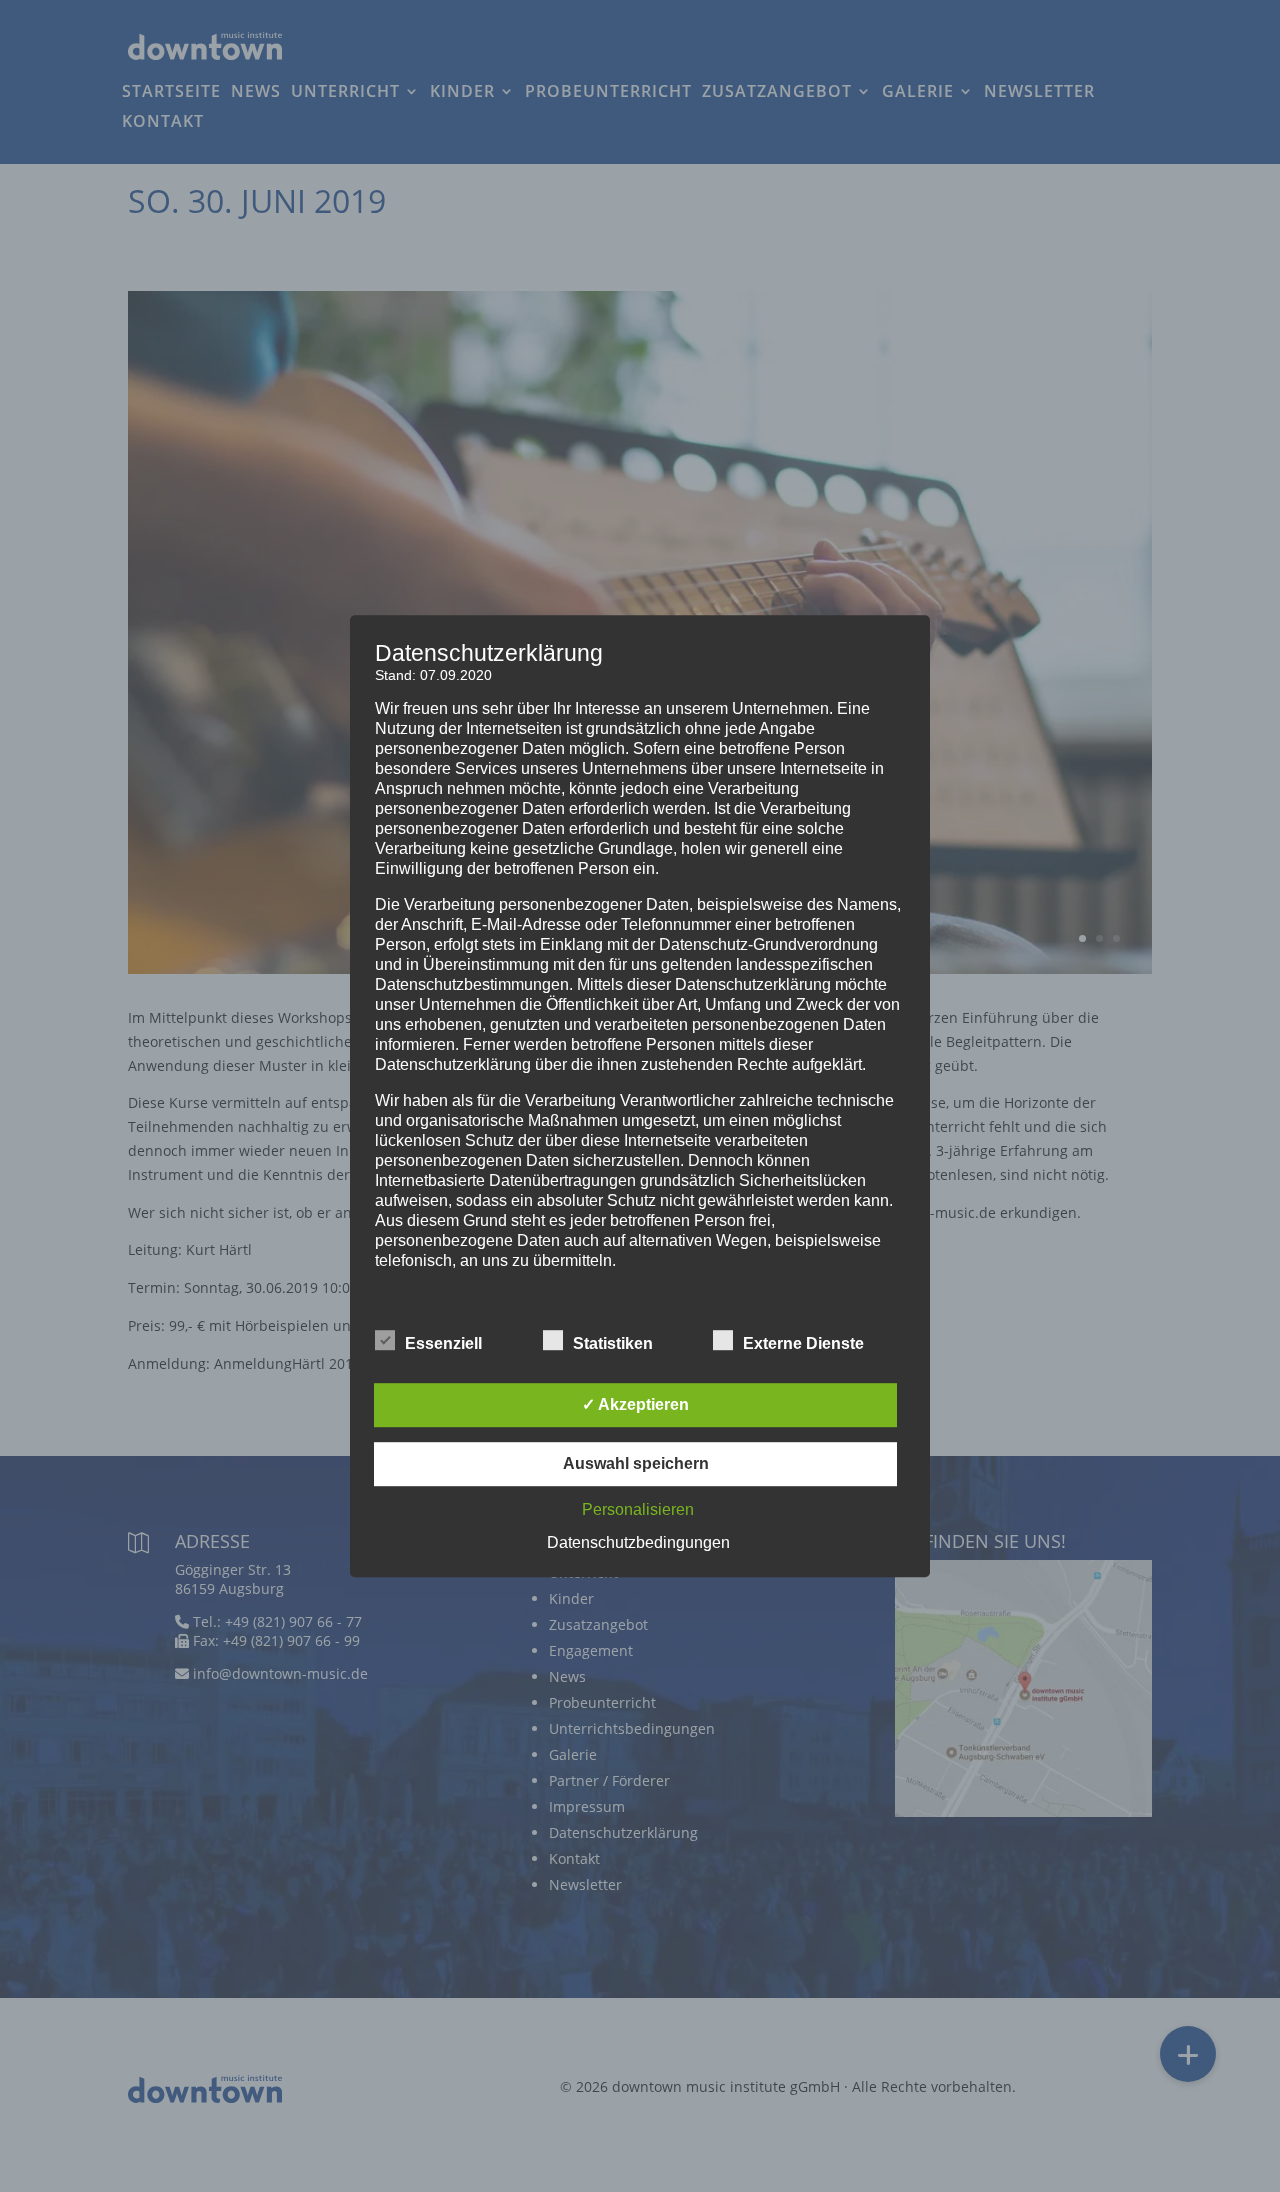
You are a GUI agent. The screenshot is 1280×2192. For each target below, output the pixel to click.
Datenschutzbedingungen (638, 1542)
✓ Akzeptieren (635, 1404)
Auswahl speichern (636, 1463)
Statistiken (613, 1343)
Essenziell (443, 1343)
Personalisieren (638, 1509)
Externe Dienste (803, 1343)
